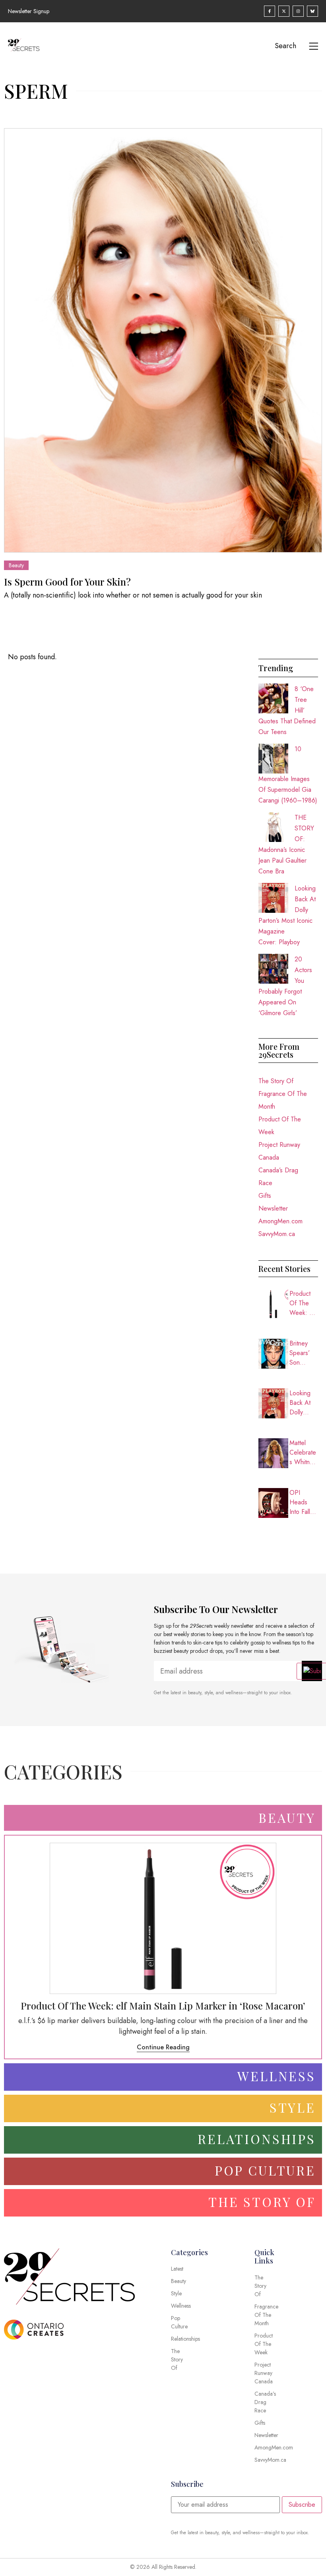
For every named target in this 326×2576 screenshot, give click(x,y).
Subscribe (302, 2505)
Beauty (16, 565)
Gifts (265, 1196)
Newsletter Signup (29, 11)
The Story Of (276, 1081)
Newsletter (273, 1208)
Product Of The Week (280, 1126)
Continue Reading (163, 2047)
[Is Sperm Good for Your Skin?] (163, 340)
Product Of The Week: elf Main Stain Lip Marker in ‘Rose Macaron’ (304, 1303)
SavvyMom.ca (277, 1234)
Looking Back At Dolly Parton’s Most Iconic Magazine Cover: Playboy (304, 1403)
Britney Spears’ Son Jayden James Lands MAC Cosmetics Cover (303, 1353)
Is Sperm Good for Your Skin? (67, 582)
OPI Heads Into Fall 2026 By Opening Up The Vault (301, 1502)
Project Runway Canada (279, 1151)
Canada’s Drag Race (278, 1177)
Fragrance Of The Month (283, 1100)
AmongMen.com (280, 1221)
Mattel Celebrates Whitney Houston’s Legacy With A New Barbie (303, 1453)
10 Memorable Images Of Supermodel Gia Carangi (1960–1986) (288, 775)
